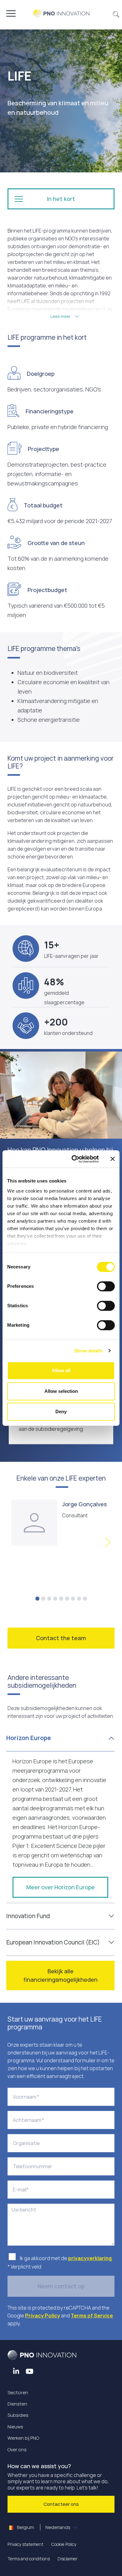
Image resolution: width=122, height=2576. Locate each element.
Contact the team (61, 1638)
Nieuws (15, 2427)
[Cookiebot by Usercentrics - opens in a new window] (74, 1159)
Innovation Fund (28, 1916)
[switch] (106, 1286)
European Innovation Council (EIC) (53, 1942)
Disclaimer (68, 2559)
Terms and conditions (29, 2559)
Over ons (17, 2450)
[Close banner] (113, 1159)
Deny (61, 1411)
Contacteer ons (61, 2504)
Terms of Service (92, 2316)
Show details (88, 1351)
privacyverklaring (90, 2258)
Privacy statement (25, 2544)
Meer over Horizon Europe (61, 1887)
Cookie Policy (64, 2544)
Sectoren (18, 2392)
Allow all (61, 1370)
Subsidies (18, 2415)
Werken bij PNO (23, 2438)
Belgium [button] (43, 2527)
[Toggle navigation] (11, 13)
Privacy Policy (43, 2316)
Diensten (17, 2404)
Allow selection (61, 1391)
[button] (116, 13)
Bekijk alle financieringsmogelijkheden (61, 1975)
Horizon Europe (28, 1738)
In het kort (61, 199)
